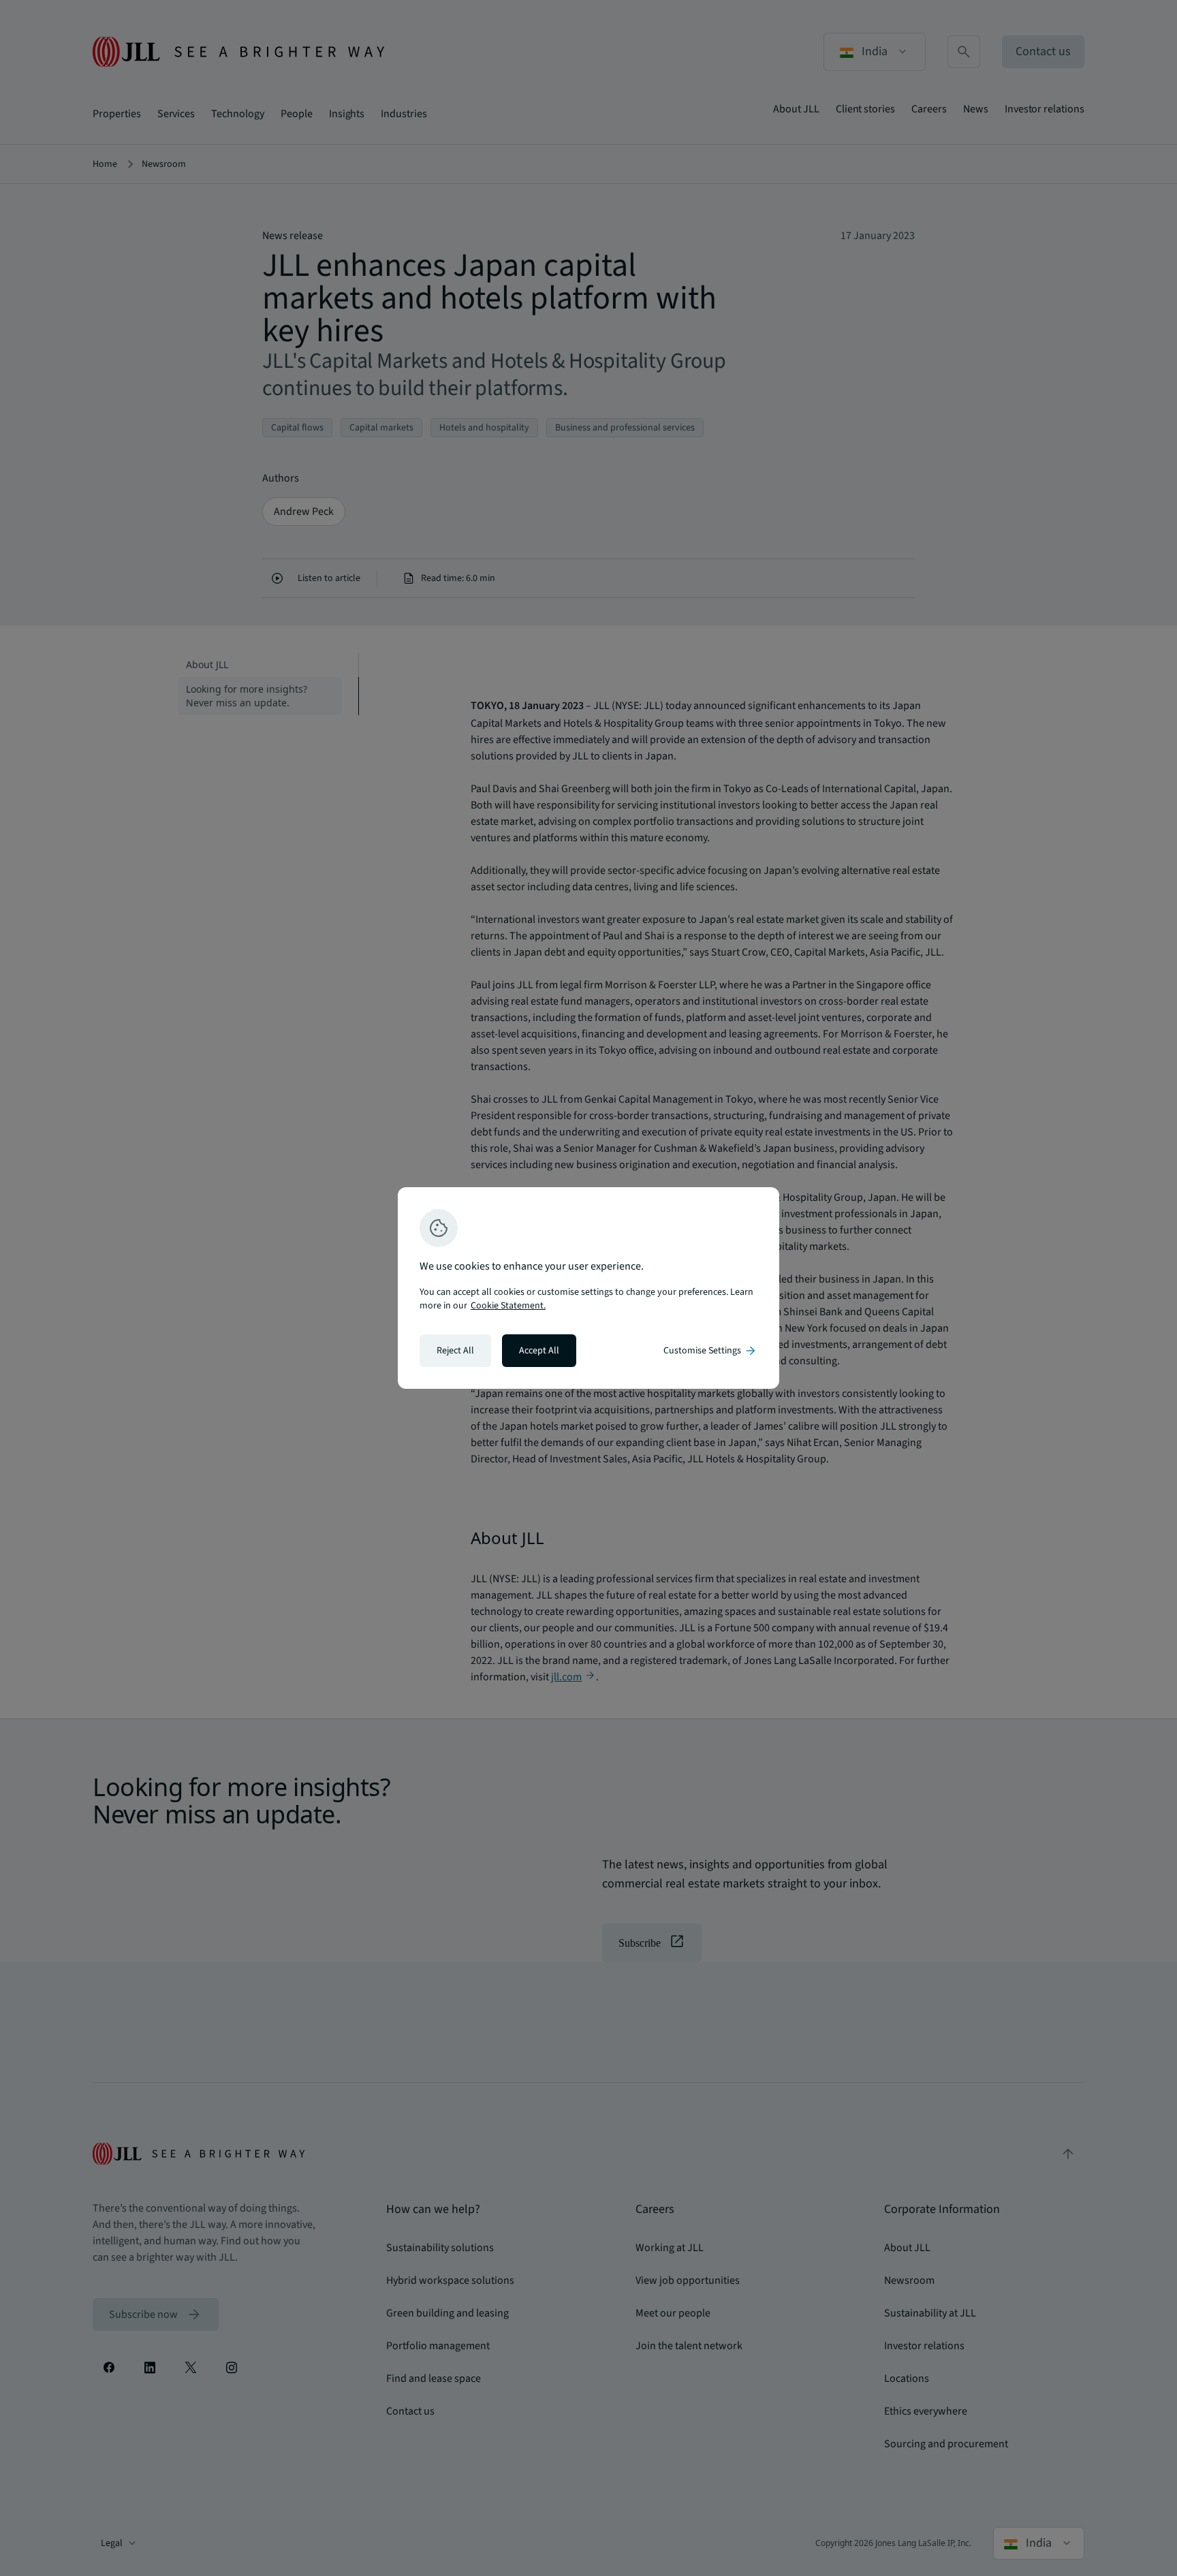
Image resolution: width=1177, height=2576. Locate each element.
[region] (588, 1288)
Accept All (539, 1351)
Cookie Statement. (508, 1306)
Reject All (455, 1351)
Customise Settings (710, 1351)
